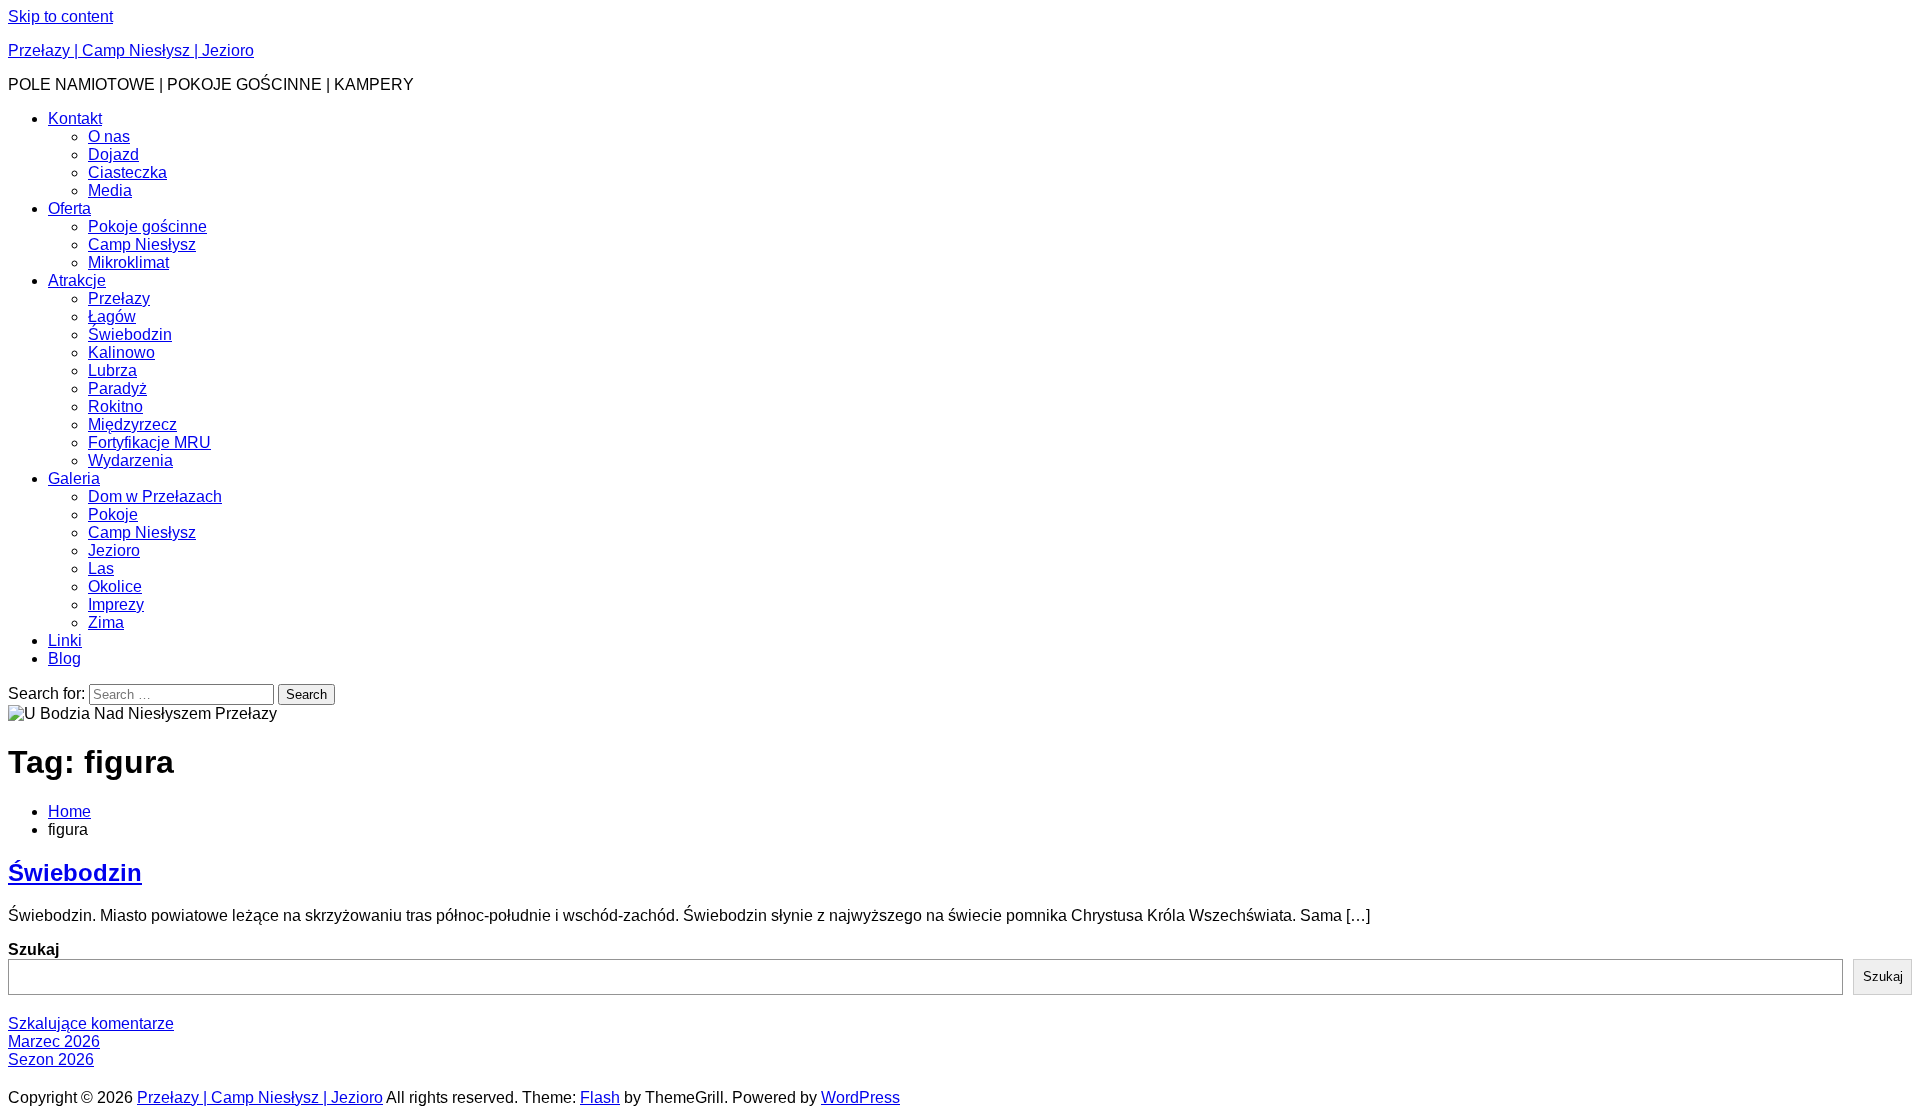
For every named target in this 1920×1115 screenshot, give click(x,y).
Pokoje (113, 514)
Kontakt (75, 118)
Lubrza (112, 370)
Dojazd (113, 154)
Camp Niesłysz (142, 244)
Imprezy (116, 604)
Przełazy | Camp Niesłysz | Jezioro (131, 50)
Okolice (115, 586)
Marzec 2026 (54, 1041)
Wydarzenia (130, 460)
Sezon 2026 (51, 1059)
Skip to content (60, 16)
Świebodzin (130, 334)
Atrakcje (77, 280)
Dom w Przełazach (155, 496)
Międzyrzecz (132, 424)
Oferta (69, 208)
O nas (109, 136)
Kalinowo (121, 352)
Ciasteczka (127, 172)
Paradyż (117, 388)
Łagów (112, 316)
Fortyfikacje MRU (149, 442)
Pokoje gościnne (147, 226)
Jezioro (114, 550)
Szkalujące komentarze (91, 1023)
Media (110, 190)
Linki (65, 640)
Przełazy (119, 298)
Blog (64, 658)
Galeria (74, 478)
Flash (600, 1097)
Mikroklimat (128, 262)
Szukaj (33, 949)
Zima (106, 622)
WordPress (860, 1097)
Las (101, 568)
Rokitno (115, 406)
